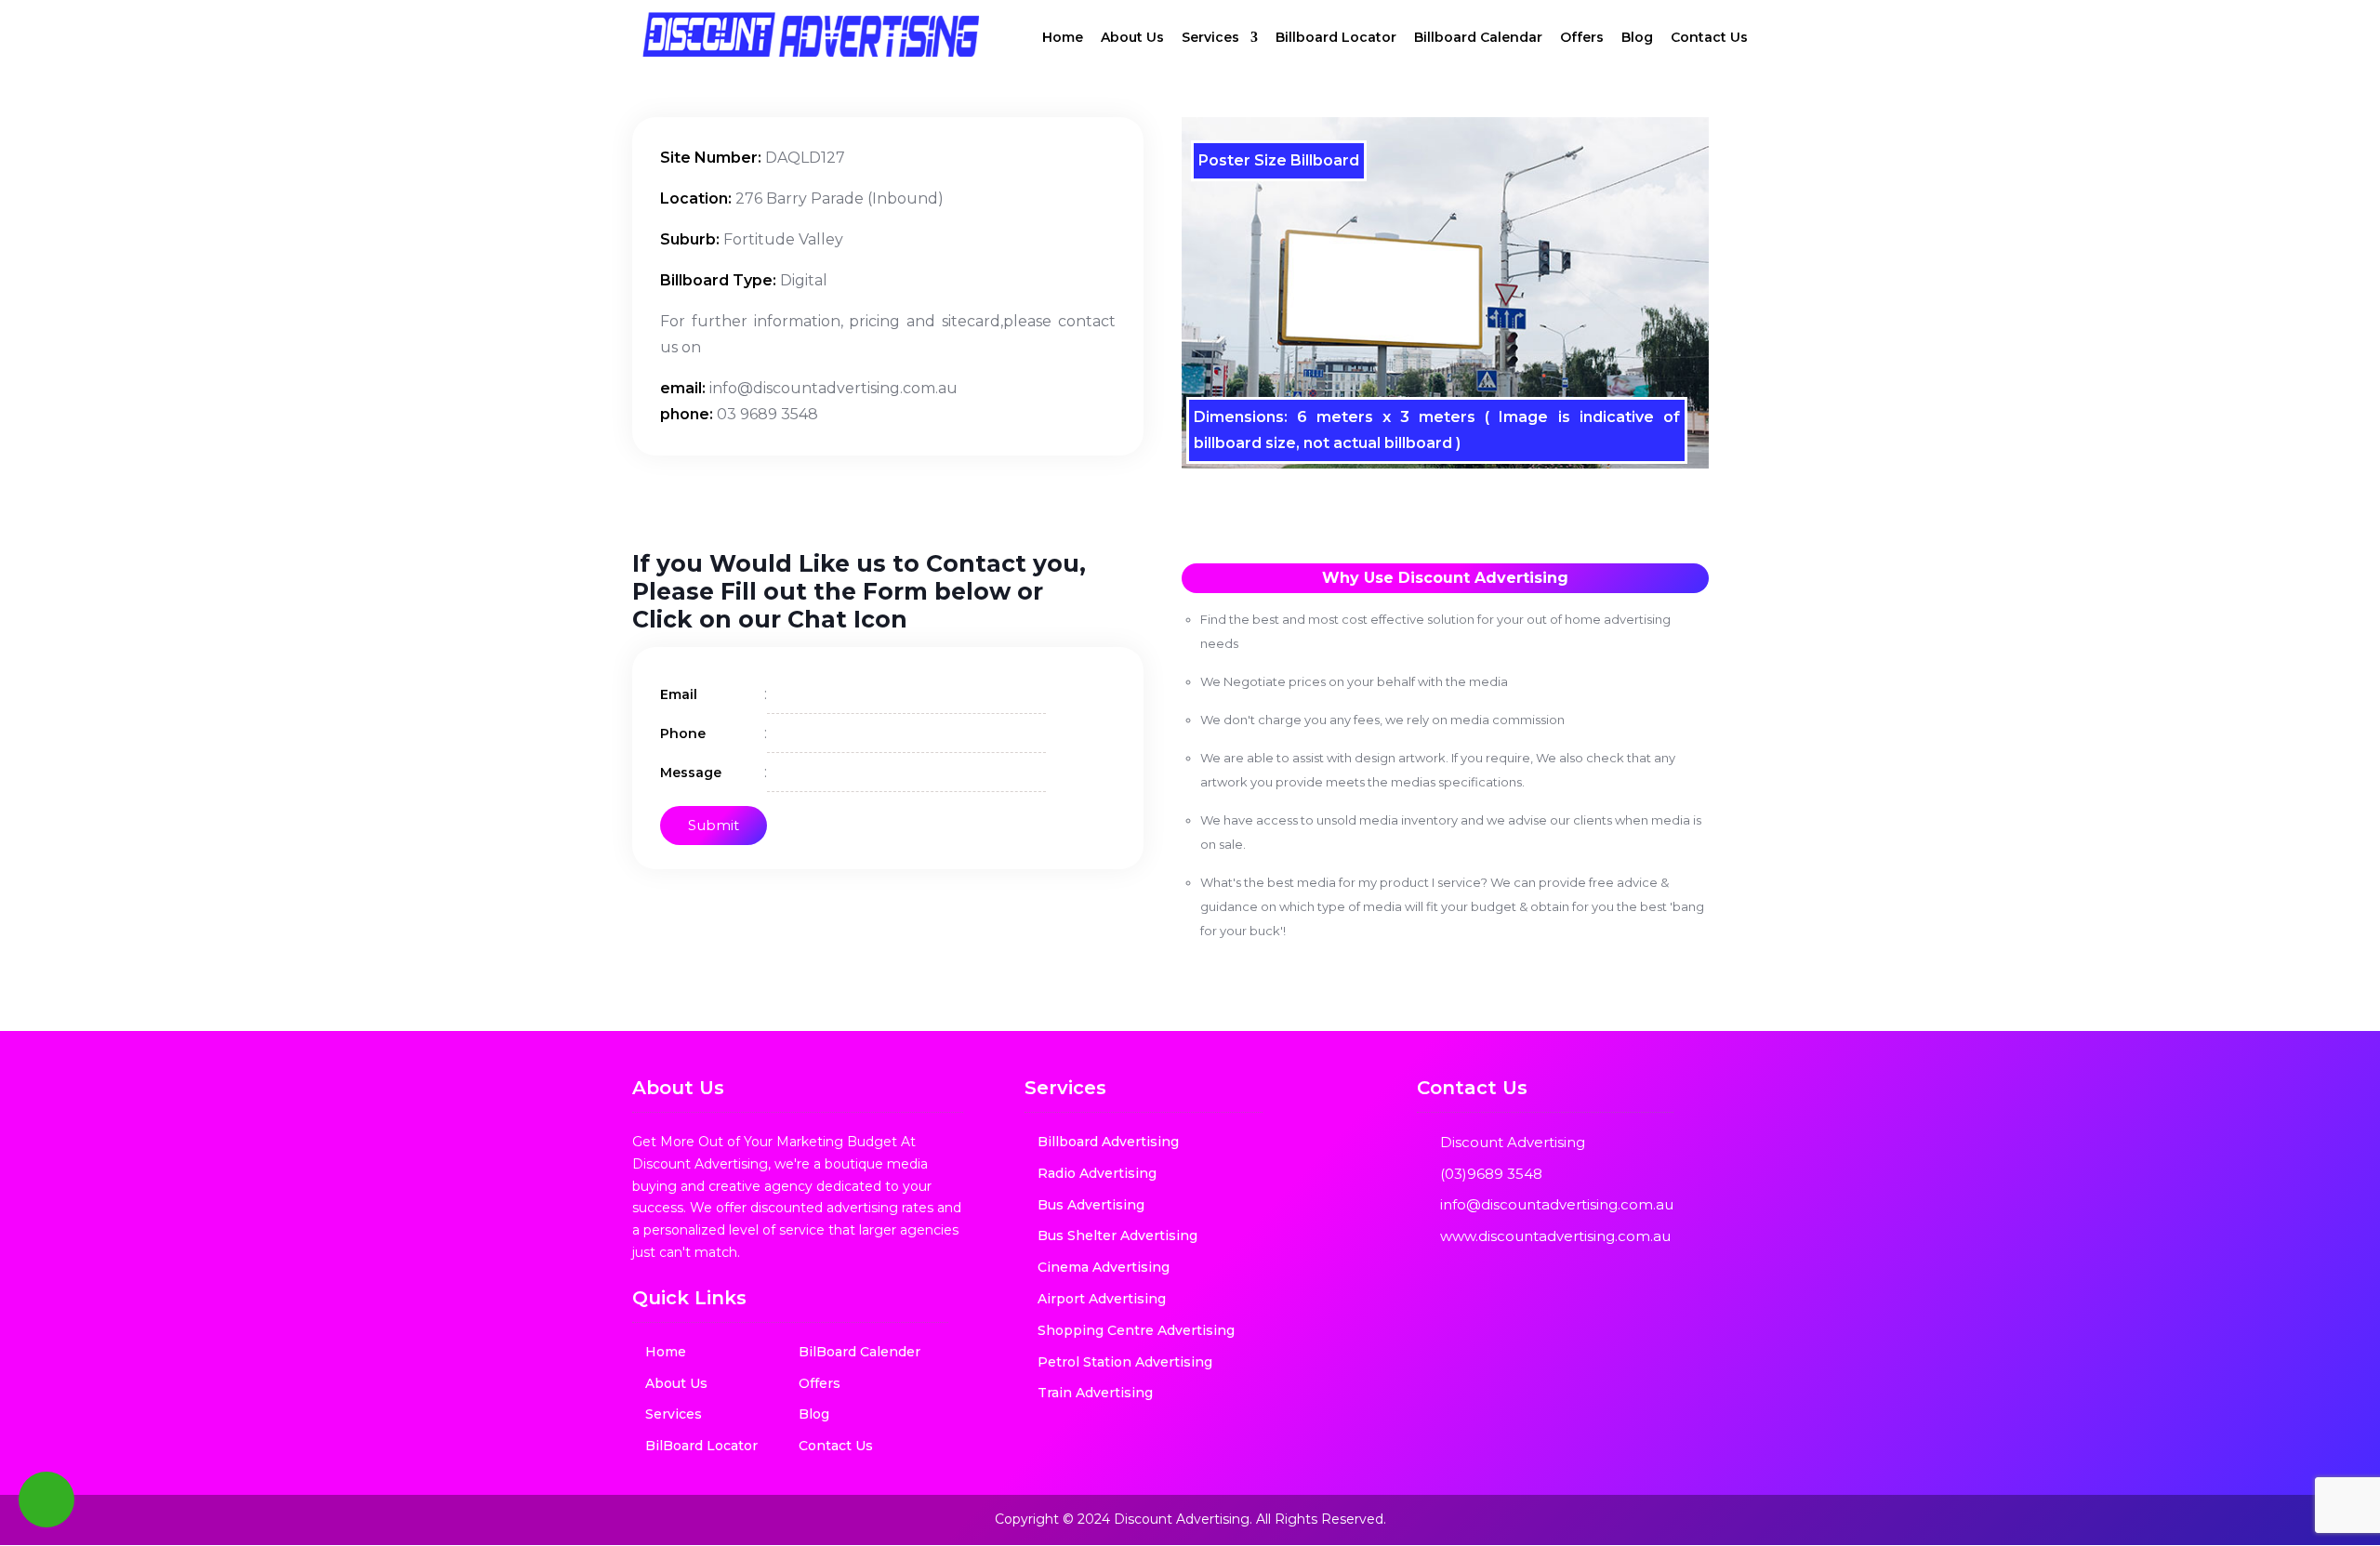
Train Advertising (1095, 1393)
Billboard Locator (1336, 38)
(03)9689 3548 (1491, 1174)
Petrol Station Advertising (1125, 1362)
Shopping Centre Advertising (1136, 1330)
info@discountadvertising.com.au (1557, 1204)
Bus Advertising (1091, 1205)
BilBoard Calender (859, 1352)
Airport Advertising (1102, 1299)
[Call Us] (46, 1500)
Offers (1582, 38)
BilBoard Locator (701, 1446)
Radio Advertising (1097, 1173)
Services (1210, 38)
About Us (1132, 38)
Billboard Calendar (1478, 38)
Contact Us (1709, 38)
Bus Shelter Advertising (1117, 1235)
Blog (1637, 38)
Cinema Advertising (1104, 1267)
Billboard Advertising (1108, 1142)
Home (1063, 38)
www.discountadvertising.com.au (1555, 1236)
